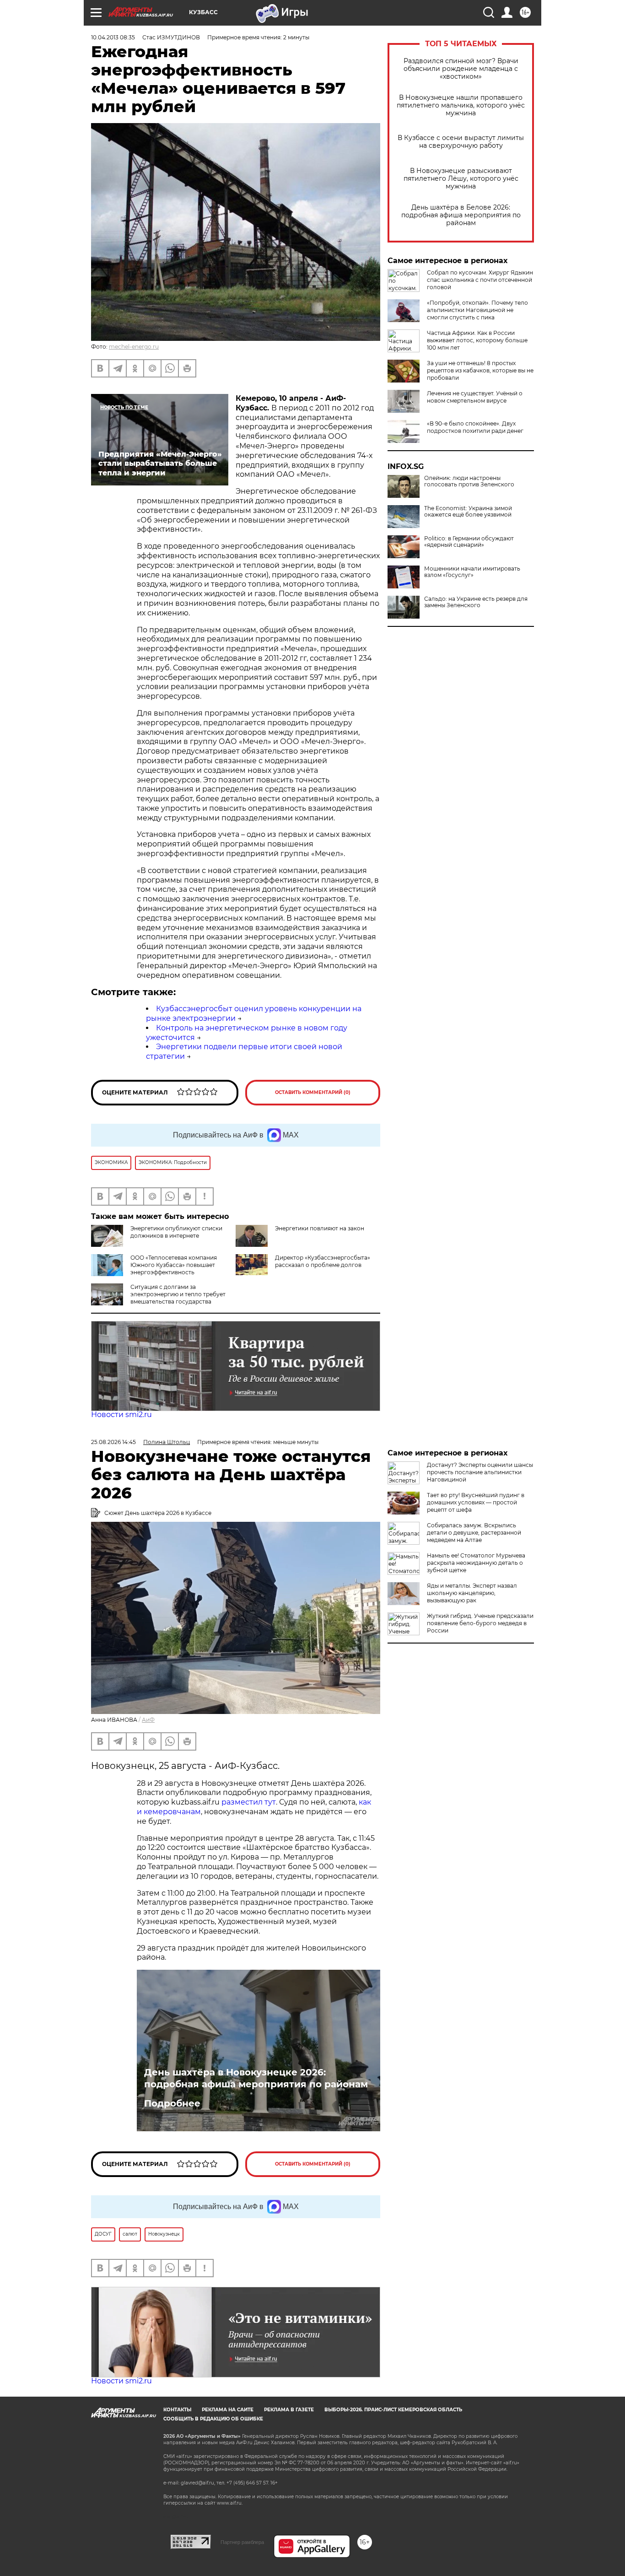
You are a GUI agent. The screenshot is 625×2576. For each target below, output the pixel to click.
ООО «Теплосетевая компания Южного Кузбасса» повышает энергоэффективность (174, 1265)
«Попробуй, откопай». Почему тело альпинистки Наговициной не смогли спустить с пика (477, 310)
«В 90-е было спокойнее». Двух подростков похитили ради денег (475, 427)
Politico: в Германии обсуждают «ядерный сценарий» (469, 542)
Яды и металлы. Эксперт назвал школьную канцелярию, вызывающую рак (472, 1593)
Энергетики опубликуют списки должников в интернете (176, 1232)
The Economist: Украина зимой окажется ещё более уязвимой (468, 512)
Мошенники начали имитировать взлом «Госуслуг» (472, 572)
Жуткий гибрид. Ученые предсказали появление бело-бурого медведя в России (480, 1623)
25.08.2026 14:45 (113, 1442)
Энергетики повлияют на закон (320, 1228)
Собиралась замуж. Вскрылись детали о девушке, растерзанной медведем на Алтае (474, 1533)
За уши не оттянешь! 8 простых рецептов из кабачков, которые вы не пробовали (480, 370)
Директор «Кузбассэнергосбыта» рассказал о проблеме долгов (323, 1261)
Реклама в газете (289, 2410)
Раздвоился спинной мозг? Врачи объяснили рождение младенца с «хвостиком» (461, 69)
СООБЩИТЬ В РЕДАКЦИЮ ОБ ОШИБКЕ (213, 2419)
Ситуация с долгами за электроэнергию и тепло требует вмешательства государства (178, 1294)
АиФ (148, 1720)
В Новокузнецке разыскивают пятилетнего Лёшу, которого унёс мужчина (461, 179)
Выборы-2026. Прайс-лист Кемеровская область (393, 2410)
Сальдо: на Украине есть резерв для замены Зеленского (476, 602)
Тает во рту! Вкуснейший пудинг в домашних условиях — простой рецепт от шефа (476, 1502)
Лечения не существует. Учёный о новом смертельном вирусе (475, 397)
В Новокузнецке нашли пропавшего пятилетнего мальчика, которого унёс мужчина (461, 105)
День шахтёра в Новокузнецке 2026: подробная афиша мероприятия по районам (256, 2078)
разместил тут (248, 1802)
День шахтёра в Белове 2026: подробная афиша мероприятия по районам (461, 215)
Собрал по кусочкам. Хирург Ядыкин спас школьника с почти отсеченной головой (480, 280)
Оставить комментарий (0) (313, 1092)
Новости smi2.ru (121, 1415)
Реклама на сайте (228, 2410)
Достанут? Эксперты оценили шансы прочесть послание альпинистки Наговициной (480, 1472)
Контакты (177, 2410)
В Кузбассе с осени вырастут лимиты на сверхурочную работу (461, 142)
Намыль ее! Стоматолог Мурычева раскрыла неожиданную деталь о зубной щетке (476, 1563)
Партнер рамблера (242, 2542)
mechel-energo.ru (134, 347)
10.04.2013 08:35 (113, 37)
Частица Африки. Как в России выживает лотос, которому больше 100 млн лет (477, 340)
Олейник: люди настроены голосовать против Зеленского (469, 481)
